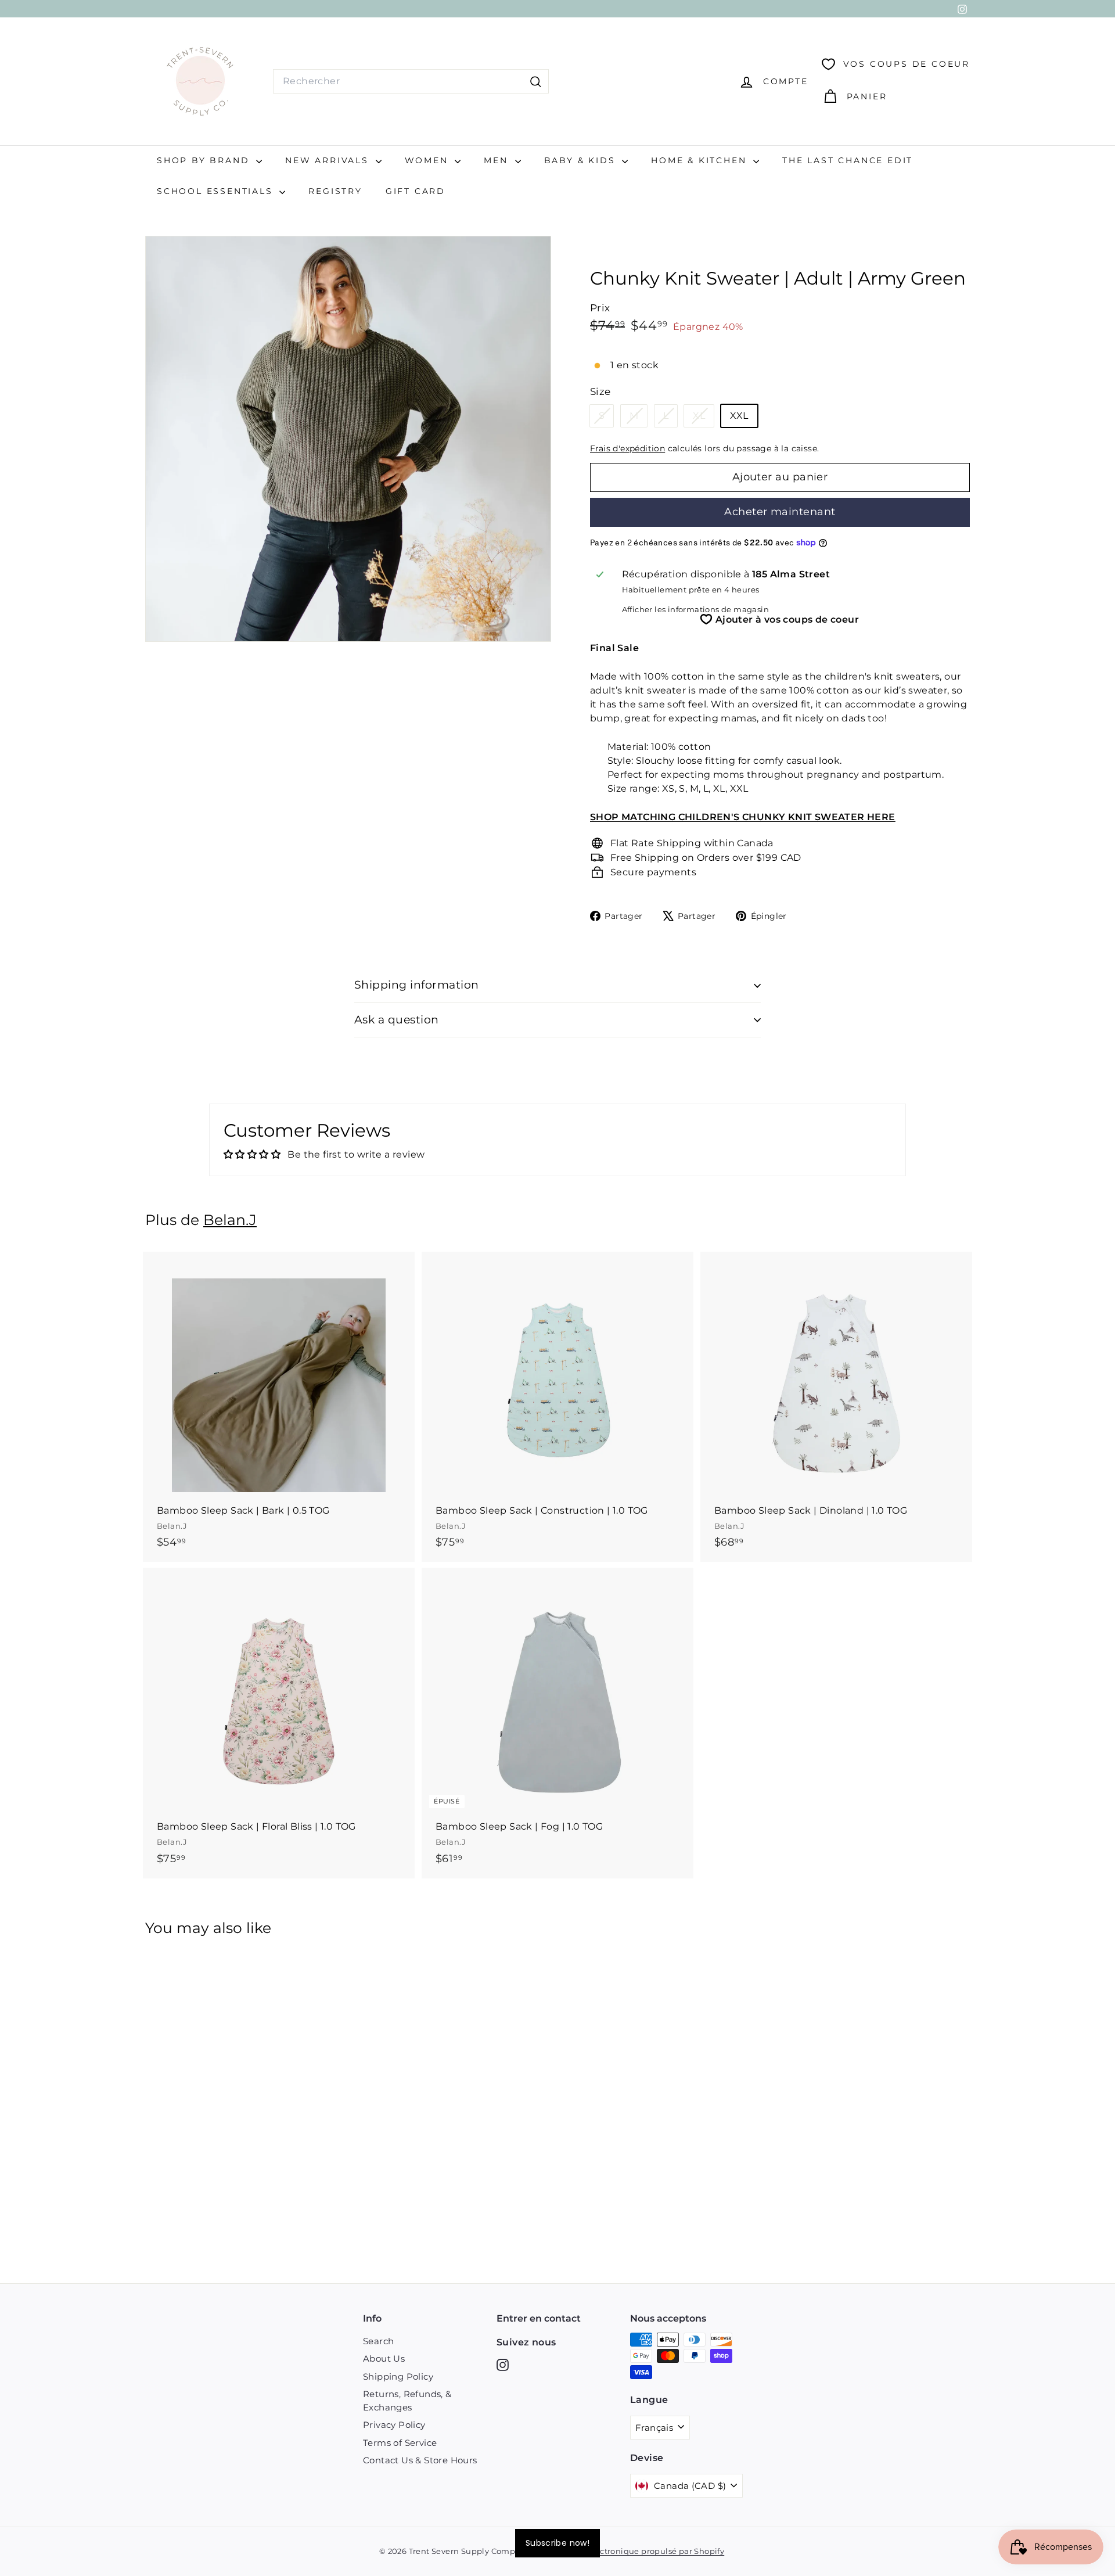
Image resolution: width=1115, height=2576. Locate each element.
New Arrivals (329, 160)
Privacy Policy (394, 2425)
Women (429, 160)
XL (703, 418)
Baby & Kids (582, 160)
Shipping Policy (398, 2376)
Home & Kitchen (701, 160)
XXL (739, 416)
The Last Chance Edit (848, 160)
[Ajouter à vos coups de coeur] (407, 1308)
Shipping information (417, 985)
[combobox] (411, 81)
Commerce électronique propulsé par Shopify (633, 2551)
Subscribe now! (557, 2543)
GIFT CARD (416, 191)
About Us (384, 2358)
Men (498, 160)
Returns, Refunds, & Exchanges (407, 2401)
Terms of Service (400, 2443)
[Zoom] (348, 439)
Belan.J (230, 1220)
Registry (335, 191)
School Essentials (217, 191)
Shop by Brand (205, 160)
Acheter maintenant (780, 512)
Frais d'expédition (627, 448)
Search (378, 2341)
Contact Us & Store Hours (420, 2460)
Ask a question (397, 1020)
